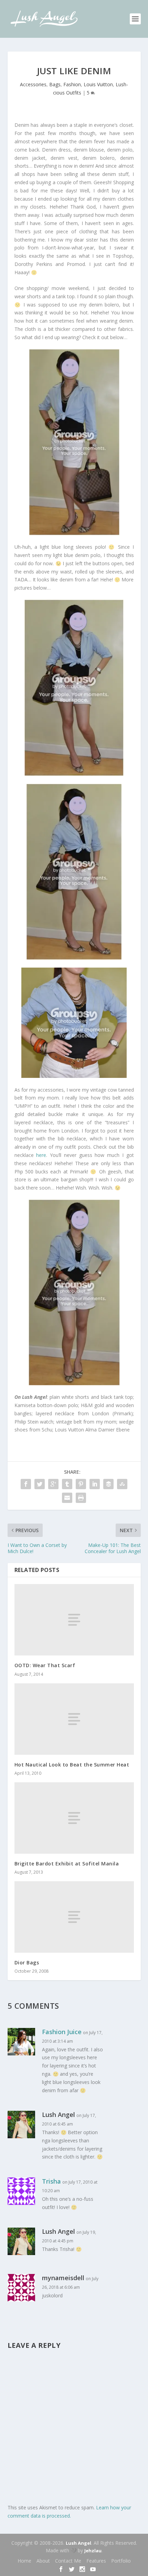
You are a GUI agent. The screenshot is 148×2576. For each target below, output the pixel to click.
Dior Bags (27, 1962)
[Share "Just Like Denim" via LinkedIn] (95, 1484)
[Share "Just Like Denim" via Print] (81, 1498)
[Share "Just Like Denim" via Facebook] (26, 1484)
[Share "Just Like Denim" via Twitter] (40, 1484)
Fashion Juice (62, 2032)
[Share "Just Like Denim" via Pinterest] (81, 1484)
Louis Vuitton (98, 84)
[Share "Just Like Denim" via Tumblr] (67, 1484)
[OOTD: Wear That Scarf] (74, 1620)
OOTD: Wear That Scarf (45, 1665)
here (41, 1155)
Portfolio (121, 2561)
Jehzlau (93, 2551)
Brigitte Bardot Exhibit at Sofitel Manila (67, 1864)
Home (24, 2561)
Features (96, 2561)
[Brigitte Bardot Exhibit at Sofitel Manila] (74, 1818)
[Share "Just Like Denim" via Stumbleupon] (122, 1484)
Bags (55, 84)
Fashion (72, 84)
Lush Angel (78, 2543)
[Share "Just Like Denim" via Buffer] (108, 1484)
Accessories (33, 84)
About (43, 2561)
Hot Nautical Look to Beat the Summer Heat (72, 1765)
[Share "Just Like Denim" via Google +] (53, 1484)
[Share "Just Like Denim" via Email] (67, 1498)
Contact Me (68, 2561)
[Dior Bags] (74, 1917)
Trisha (51, 2181)
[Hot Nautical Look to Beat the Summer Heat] (74, 1719)
